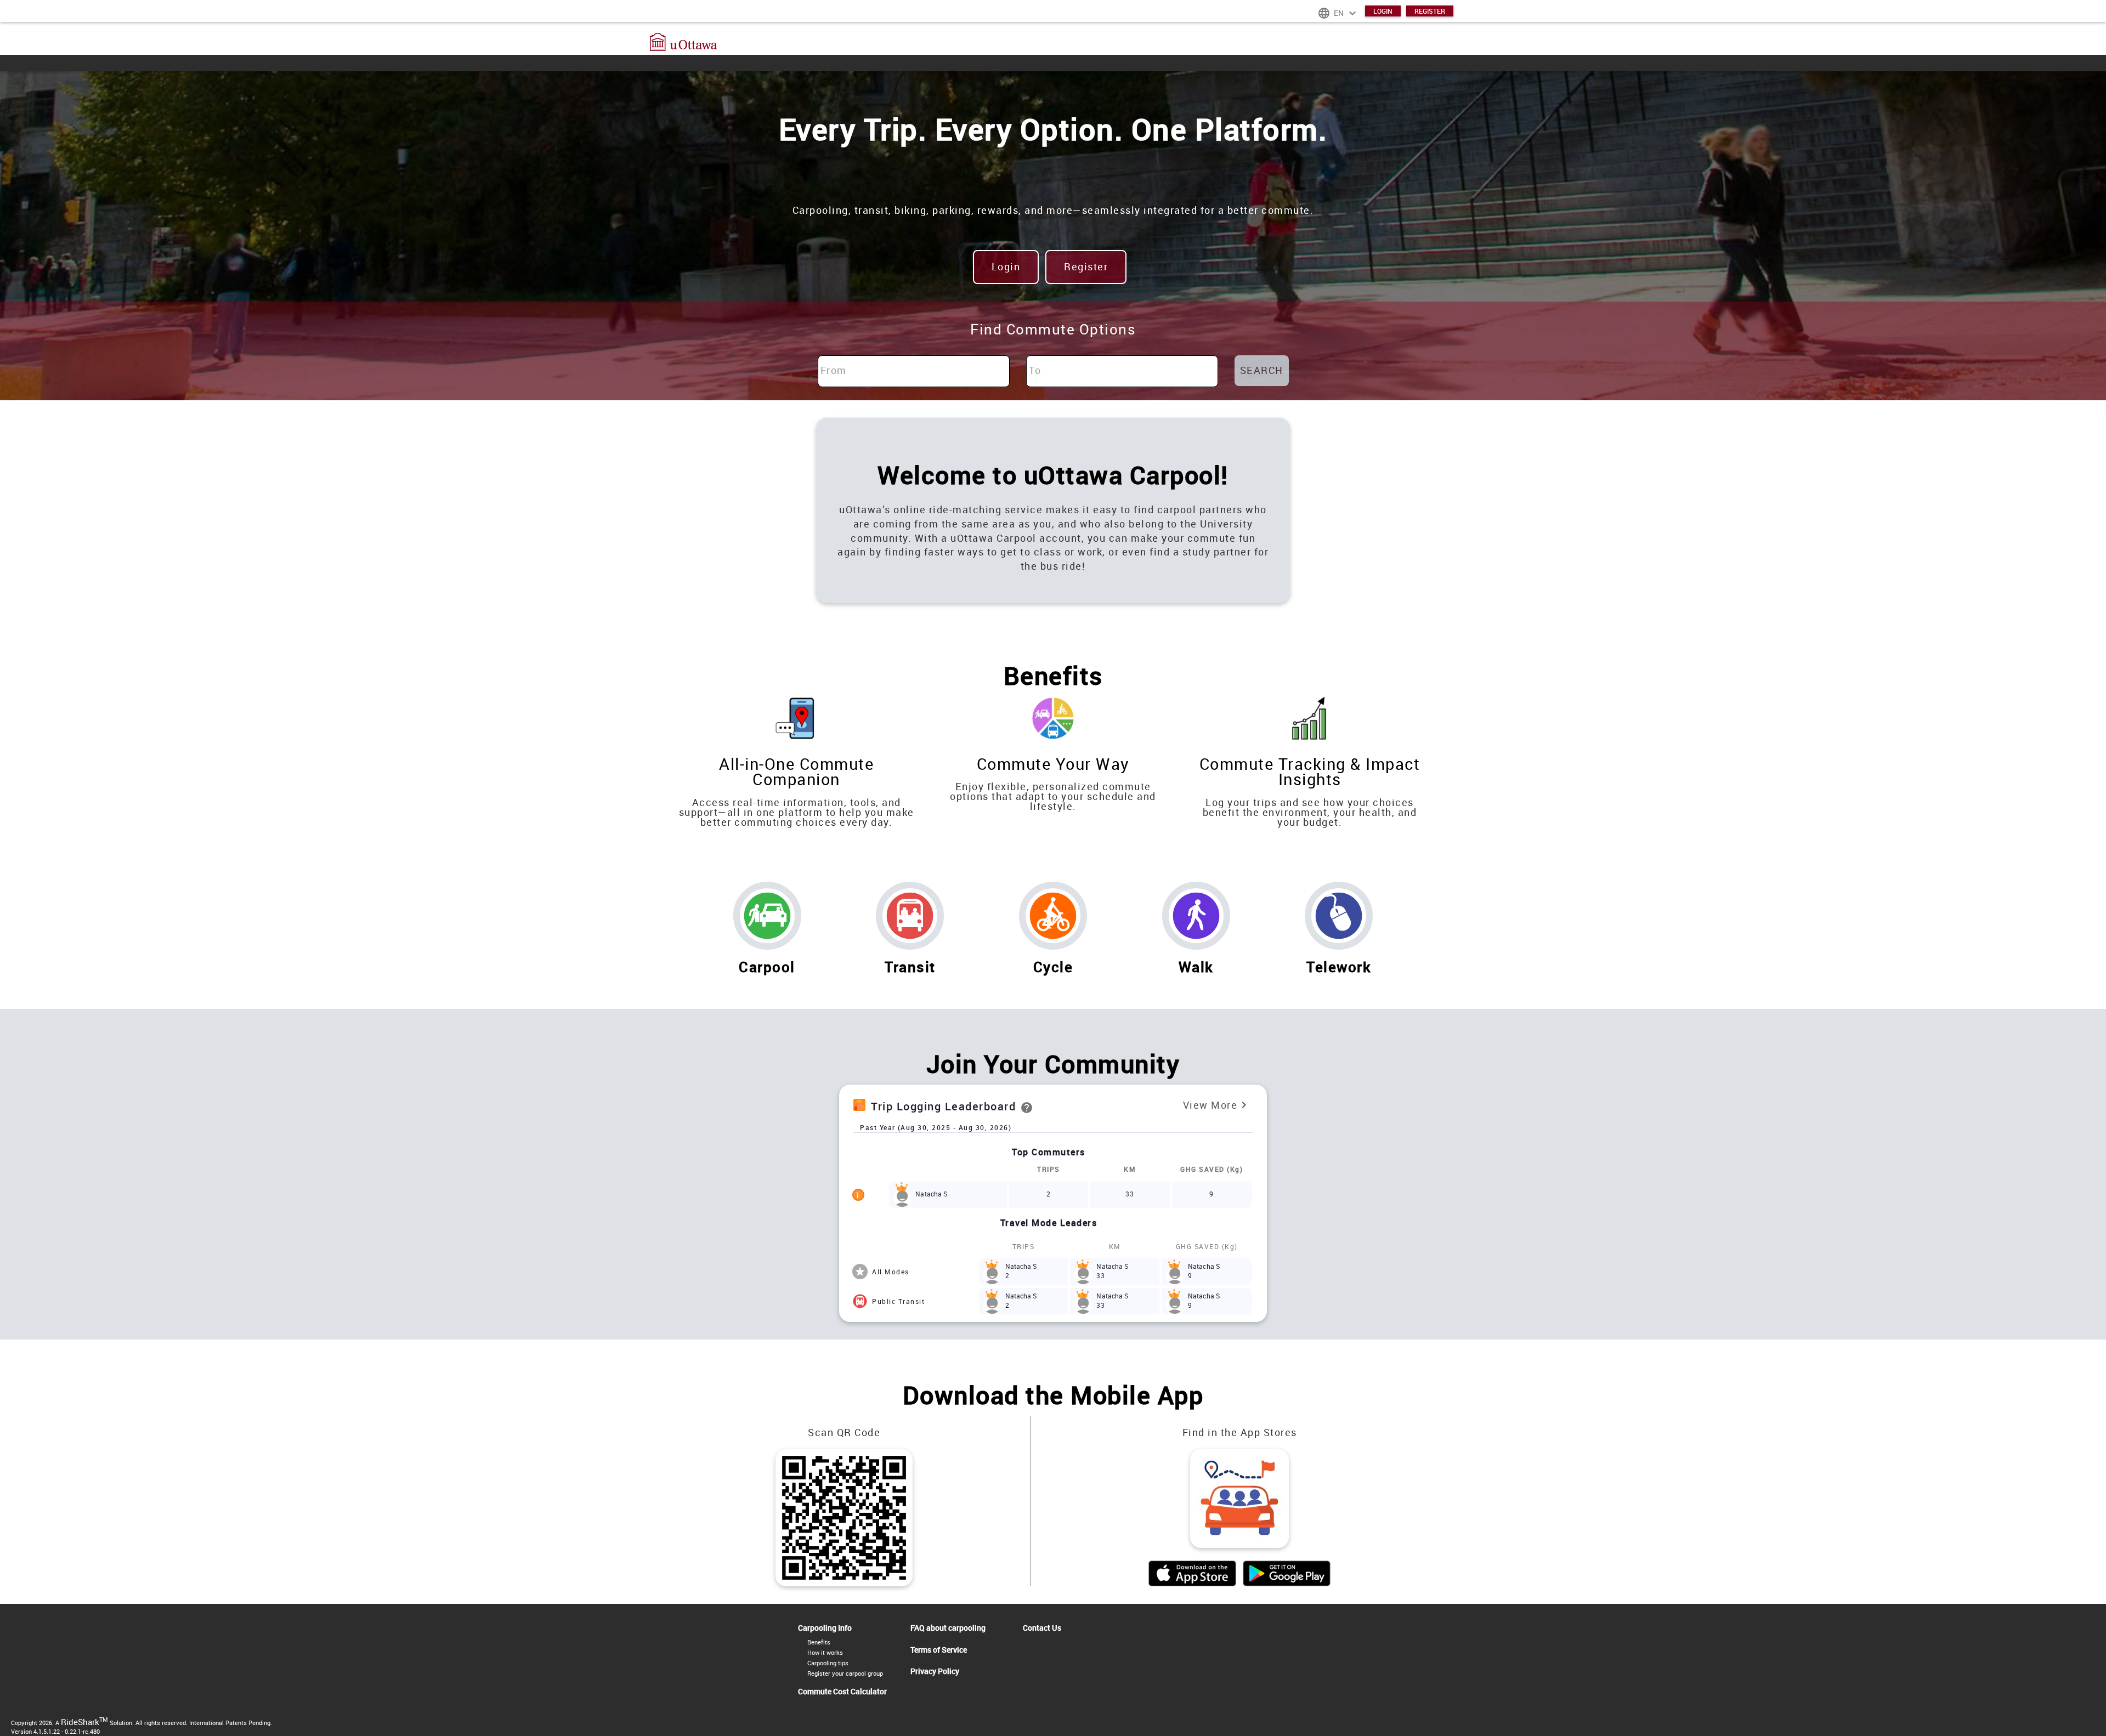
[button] (1053, 38)
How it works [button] (825, 1652)
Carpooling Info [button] (825, 1628)
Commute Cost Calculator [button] (842, 1692)
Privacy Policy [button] (935, 1671)
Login (1383, 11)
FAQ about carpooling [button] (948, 1628)
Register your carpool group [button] (845, 1673)
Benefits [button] (819, 1642)
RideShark (84, 1722)
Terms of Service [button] (939, 1650)
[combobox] (914, 371)
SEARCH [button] (1262, 370)
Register (1430, 11)
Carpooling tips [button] (828, 1663)
